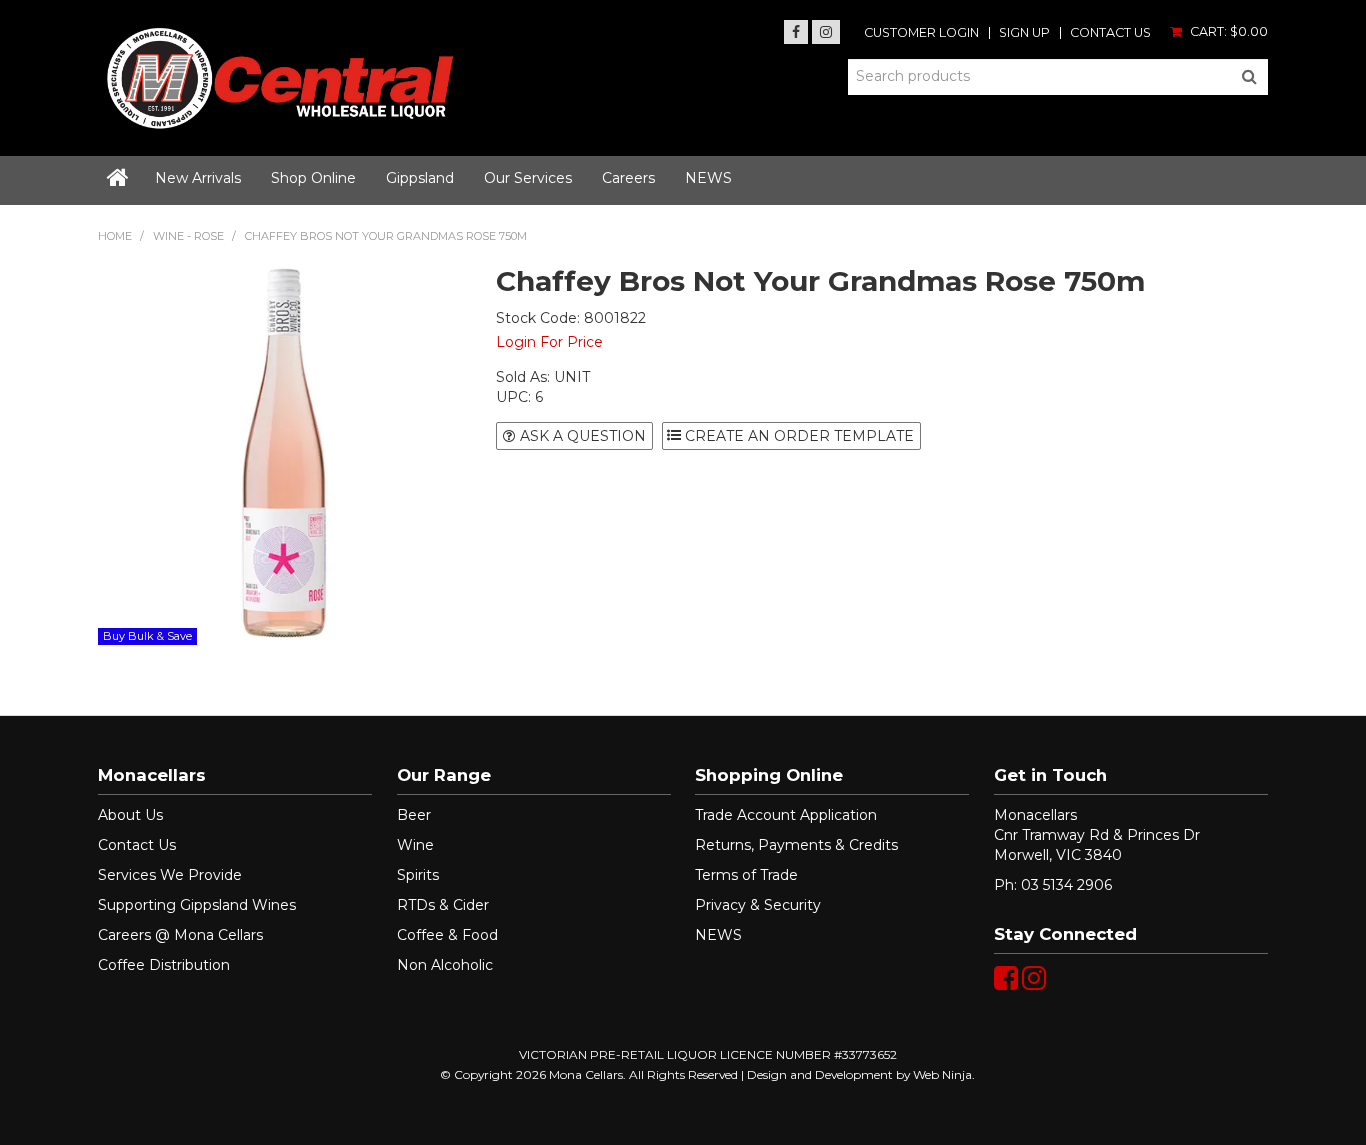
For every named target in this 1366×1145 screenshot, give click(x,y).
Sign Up (1024, 33)
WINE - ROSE (188, 236)
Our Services (528, 178)
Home (119, 180)
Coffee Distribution (164, 965)
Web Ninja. (944, 1074)
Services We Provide (170, 875)
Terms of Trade (746, 875)
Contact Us (1110, 33)
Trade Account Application (786, 815)
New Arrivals (198, 178)
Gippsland (420, 178)
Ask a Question (583, 436)
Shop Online (313, 178)
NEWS (708, 178)
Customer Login (921, 33)
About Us (130, 815)
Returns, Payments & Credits (796, 845)
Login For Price (549, 342)
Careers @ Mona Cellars (180, 935)
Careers (628, 178)
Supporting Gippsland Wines (197, 905)
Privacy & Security (758, 905)
